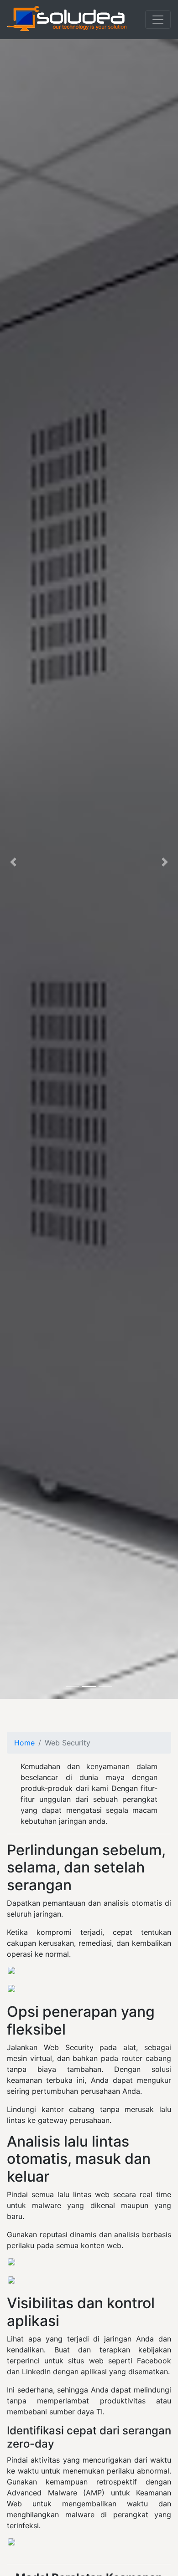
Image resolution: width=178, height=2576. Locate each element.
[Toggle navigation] (158, 20)
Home (24, 1743)
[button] (13, 862)
